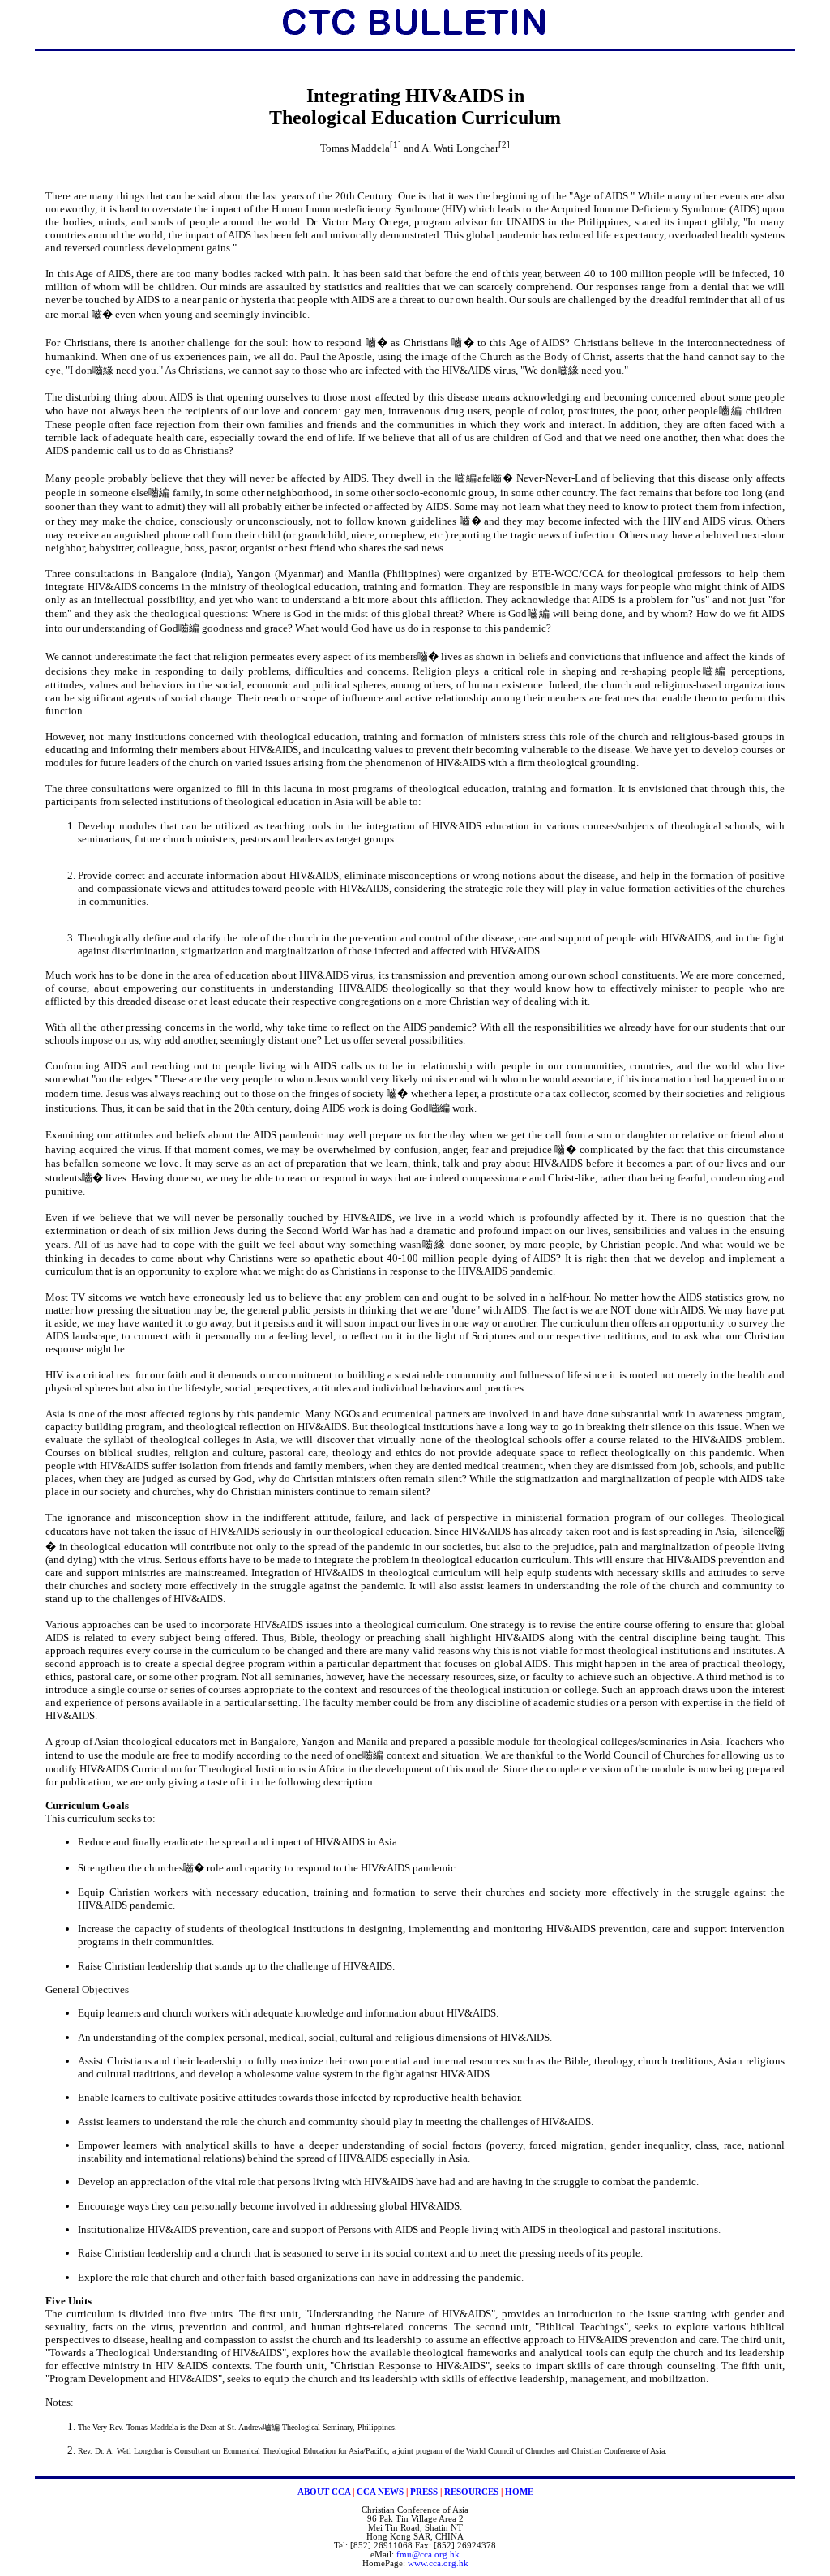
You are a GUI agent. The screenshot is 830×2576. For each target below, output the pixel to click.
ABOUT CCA (324, 2492)
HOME (519, 2492)
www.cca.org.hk (438, 2563)
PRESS (424, 2492)
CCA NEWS (380, 2492)
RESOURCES (471, 2492)
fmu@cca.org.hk (428, 2555)
